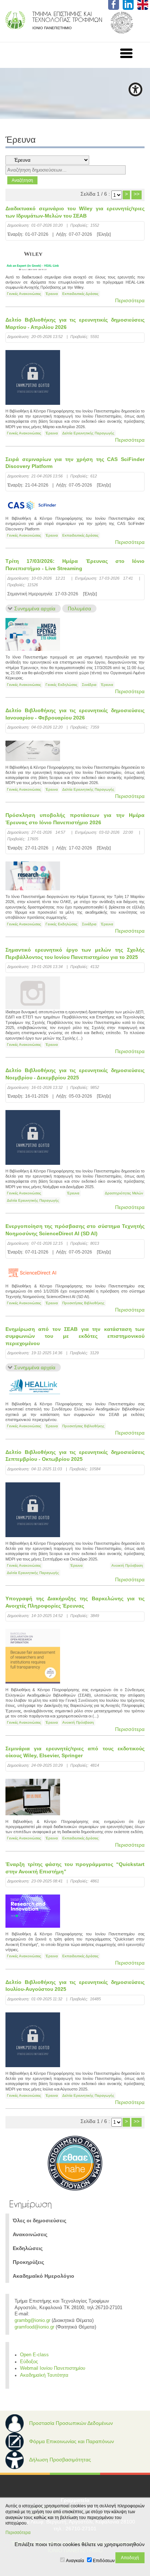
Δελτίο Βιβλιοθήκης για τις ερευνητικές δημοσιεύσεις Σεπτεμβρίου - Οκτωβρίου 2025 (75, 1456)
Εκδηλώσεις (28, 2248)
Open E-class (34, 2355)
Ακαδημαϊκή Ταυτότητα (44, 2375)
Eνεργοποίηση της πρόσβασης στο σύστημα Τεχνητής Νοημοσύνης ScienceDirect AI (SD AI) (75, 1230)
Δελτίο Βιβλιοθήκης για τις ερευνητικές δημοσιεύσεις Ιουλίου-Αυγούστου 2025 (75, 1986)
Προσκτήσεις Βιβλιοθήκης (83, 1303)
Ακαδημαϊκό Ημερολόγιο (44, 2276)
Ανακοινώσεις (30, 2234)
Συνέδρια (89, 685)
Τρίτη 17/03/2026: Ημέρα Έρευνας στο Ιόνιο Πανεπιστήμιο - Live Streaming (75, 565)
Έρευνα (52, 294)
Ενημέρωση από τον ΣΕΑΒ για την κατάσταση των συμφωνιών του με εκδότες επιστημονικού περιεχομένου (75, 1336)
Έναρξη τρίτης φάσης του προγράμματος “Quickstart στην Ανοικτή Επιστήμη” (75, 1868)
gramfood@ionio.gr (34, 2327)
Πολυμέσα (79, 609)
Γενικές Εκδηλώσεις (62, 685)
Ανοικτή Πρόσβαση (127, 1565)
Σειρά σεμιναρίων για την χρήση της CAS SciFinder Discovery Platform (75, 463)
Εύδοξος (29, 2362)
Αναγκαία (75, 2561)
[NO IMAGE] (33, 993)
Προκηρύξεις (28, 2262)
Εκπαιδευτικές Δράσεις (80, 294)
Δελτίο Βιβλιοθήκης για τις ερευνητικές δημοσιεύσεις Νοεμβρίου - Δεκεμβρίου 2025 (75, 1074)
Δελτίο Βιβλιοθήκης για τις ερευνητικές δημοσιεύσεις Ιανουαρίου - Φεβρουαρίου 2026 (75, 714)
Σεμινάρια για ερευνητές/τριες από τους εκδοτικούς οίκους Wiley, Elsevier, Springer (75, 1752)
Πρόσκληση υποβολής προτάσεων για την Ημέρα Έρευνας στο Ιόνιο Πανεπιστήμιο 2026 (75, 819)
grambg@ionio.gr (32, 2320)
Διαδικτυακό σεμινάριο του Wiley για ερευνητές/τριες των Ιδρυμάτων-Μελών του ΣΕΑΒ (75, 212)
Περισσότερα (130, 300)
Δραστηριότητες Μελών (124, 1193)
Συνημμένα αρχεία (35, 609)
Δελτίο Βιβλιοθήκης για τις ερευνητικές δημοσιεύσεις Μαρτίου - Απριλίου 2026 (75, 323)
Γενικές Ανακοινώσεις (24, 294)
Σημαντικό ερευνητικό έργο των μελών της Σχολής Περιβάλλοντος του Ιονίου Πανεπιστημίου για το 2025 (75, 953)
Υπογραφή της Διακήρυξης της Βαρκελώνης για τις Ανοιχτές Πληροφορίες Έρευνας (75, 1602)
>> (137, 194)
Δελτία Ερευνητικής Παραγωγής (88, 433)
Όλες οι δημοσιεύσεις (40, 2220)
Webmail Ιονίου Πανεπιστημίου (53, 2368)
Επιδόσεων (104, 2561)
